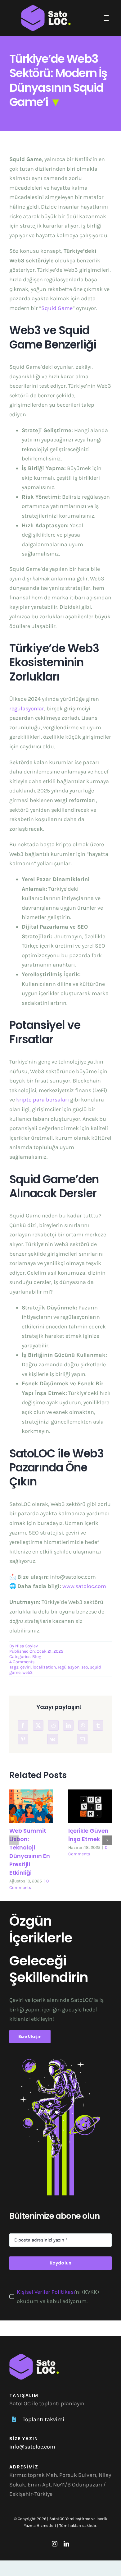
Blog (37, 1657)
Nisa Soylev (27, 1646)
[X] (38, 1725)
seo (85, 1667)
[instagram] (55, 2544)
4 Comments (22, 1662)
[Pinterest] (23, 1739)
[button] (14, 1840)
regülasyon (69, 1667)
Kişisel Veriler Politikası (46, 2292)
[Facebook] (23, 1725)
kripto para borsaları (43, 1100)
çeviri (25, 1667)
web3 (27, 1672)
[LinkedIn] (68, 1725)
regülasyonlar (27, 709)
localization (44, 1667)
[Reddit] (53, 1725)
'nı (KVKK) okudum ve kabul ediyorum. (58, 2297)
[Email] (82, 1739)
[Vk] (53, 1739)
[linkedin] (66, 2544)
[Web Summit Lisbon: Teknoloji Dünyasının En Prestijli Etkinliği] (31, 1806)
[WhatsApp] (83, 1725)
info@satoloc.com (32, 2447)
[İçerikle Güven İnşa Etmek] (90, 1806)
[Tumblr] (98, 1725)
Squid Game (57, 308)
